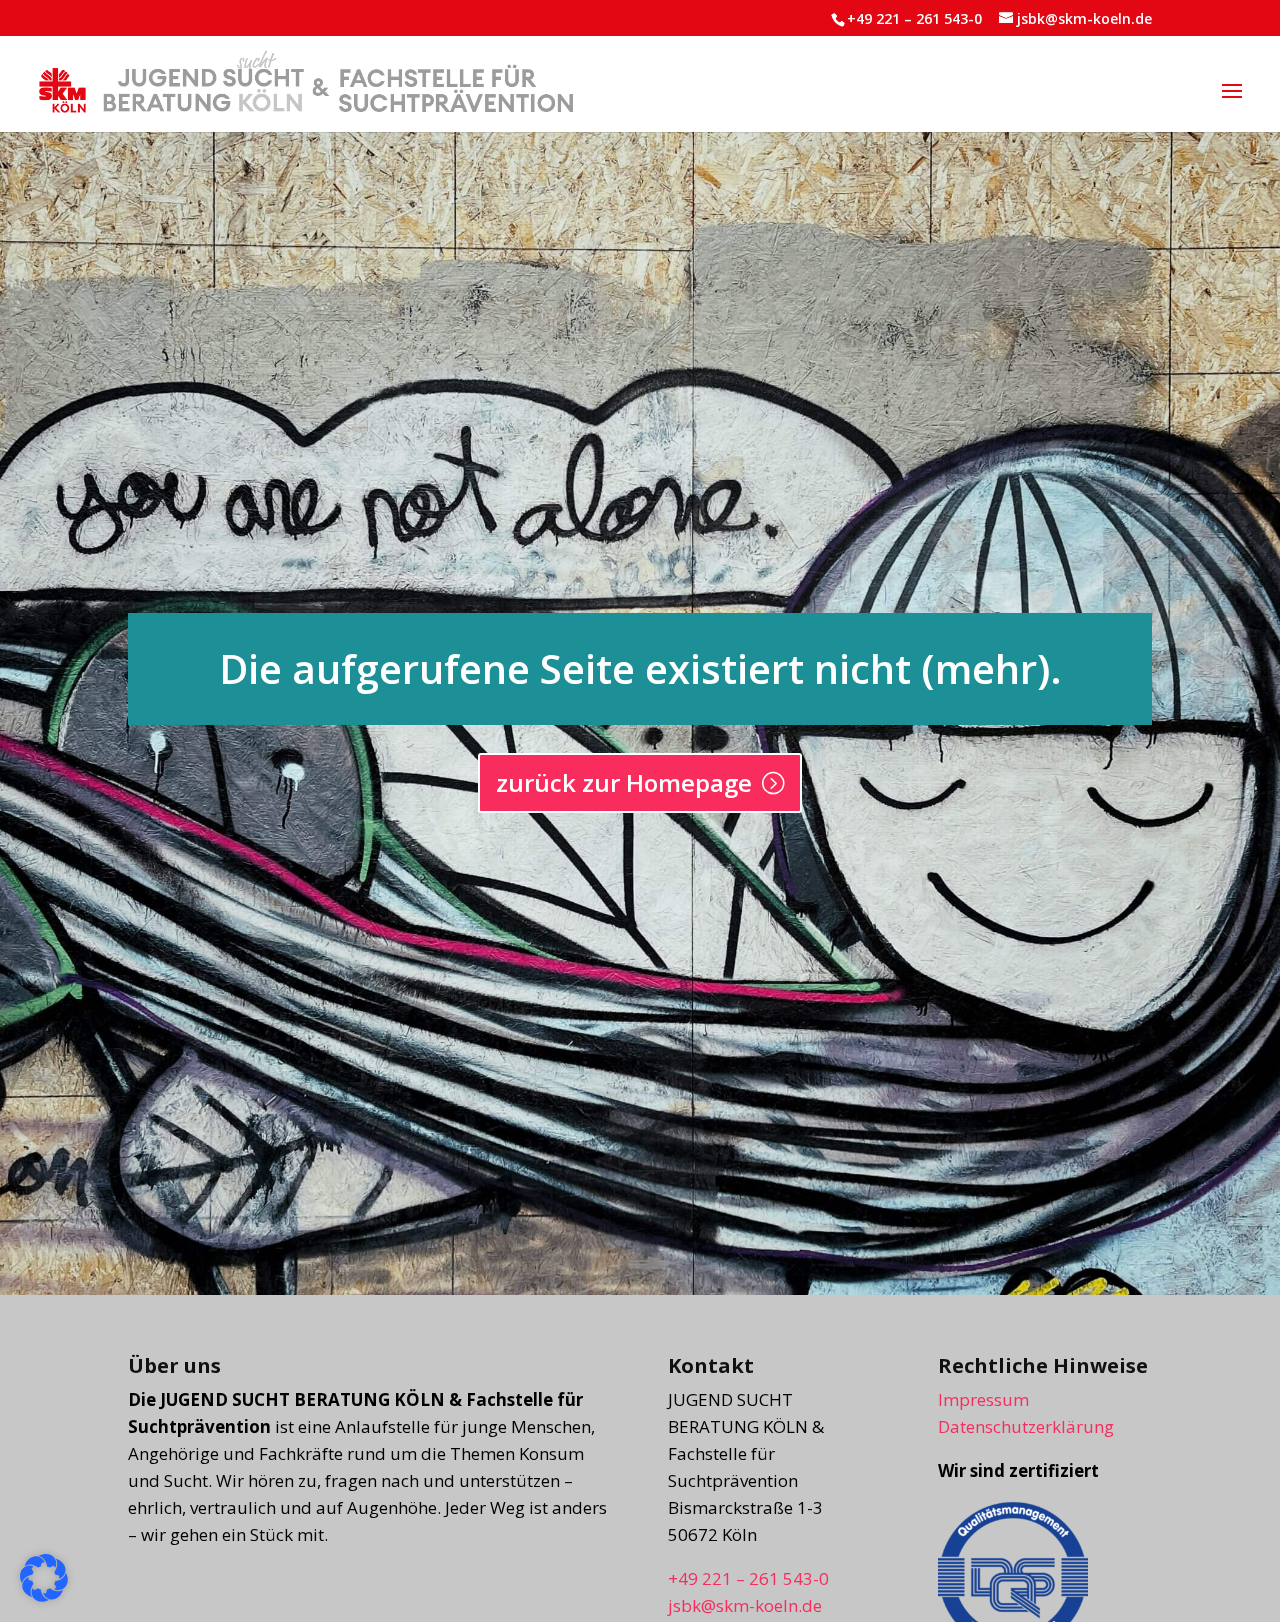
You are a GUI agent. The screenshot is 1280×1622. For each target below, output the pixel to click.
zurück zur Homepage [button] (624, 782)
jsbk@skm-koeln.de (745, 1605)
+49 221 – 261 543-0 (914, 18)
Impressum (983, 1399)
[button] (1232, 104)
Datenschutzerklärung (1026, 1426)
